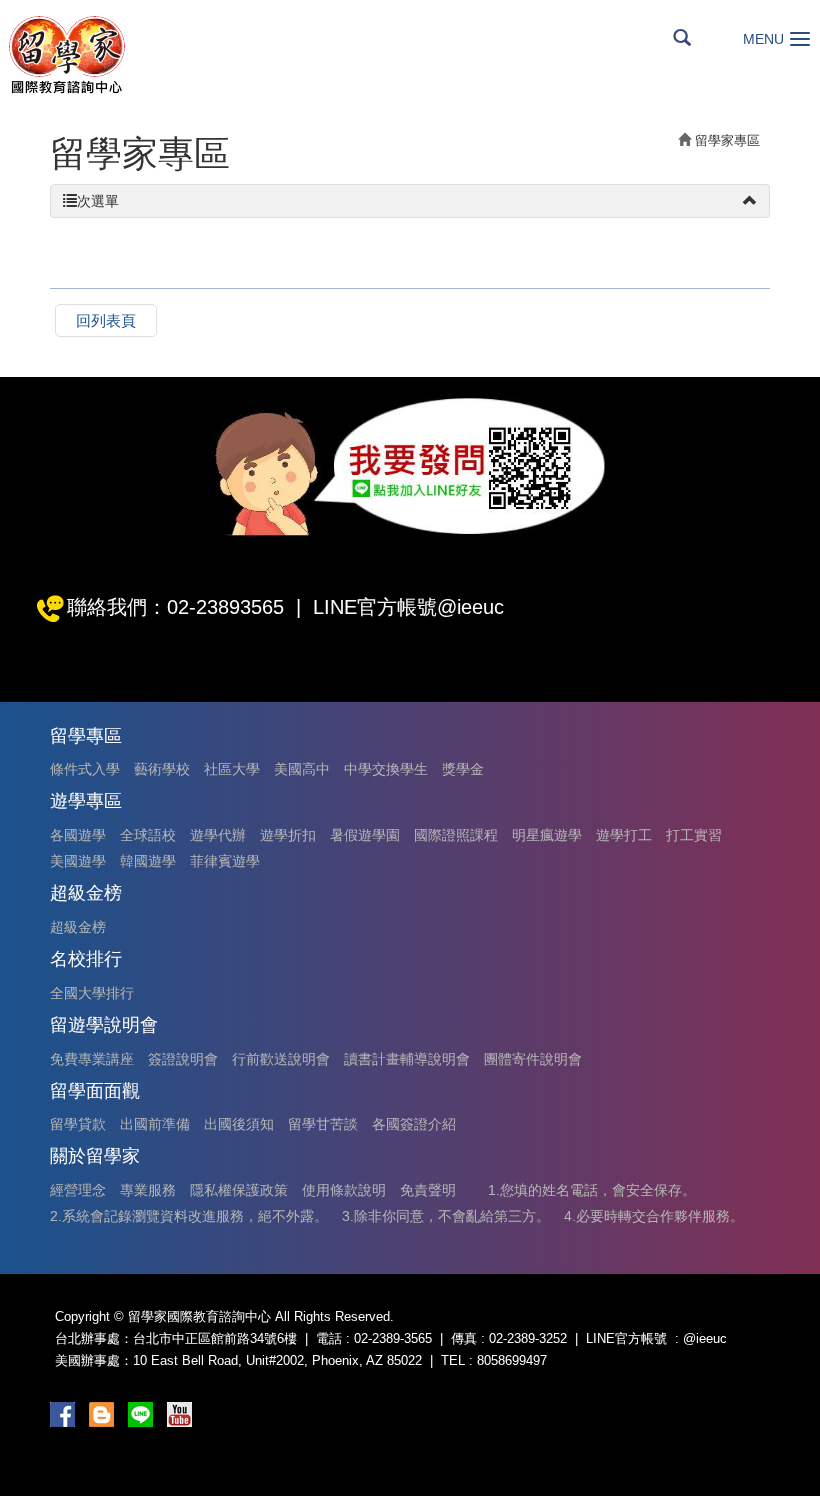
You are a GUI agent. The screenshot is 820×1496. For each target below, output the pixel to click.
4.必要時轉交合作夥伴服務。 (654, 1216)
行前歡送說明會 (281, 1059)
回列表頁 (106, 320)
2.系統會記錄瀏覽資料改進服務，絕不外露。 (189, 1216)
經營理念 (78, 1190)
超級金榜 (78, 927)
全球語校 (148, 835)
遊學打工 (624, 835)
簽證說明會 (183, 1059)
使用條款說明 (344, 1190)
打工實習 (694, 835)
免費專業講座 (92, 1059)
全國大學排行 (92, 993)
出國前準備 (155, 1124)
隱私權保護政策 (239, 1190)
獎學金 (463, 769)
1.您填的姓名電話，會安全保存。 (592, 1190)
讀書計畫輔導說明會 (407, 1059)
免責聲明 (428, 1190)
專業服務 (148, 1190)
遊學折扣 (288, 835)
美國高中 (302, 769)
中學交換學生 (386, 769)
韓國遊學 (148, 861)
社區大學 (232, 769)
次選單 (98, 201)
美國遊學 (78, 861)
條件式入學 (85, 769)
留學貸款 (78, 1124)
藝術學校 (162, 769)
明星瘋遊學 (547, 835)
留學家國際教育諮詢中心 (66, 54)
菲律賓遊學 (225, 861)
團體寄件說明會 (533, 1059)
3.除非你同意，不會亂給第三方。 (446, 1216)
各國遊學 (78, 835)
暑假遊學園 (365, 835)
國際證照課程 (456, 835)
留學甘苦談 (323, 1124)
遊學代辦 (218, 835)
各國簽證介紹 (414, 1124)
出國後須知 (239, 1124)
